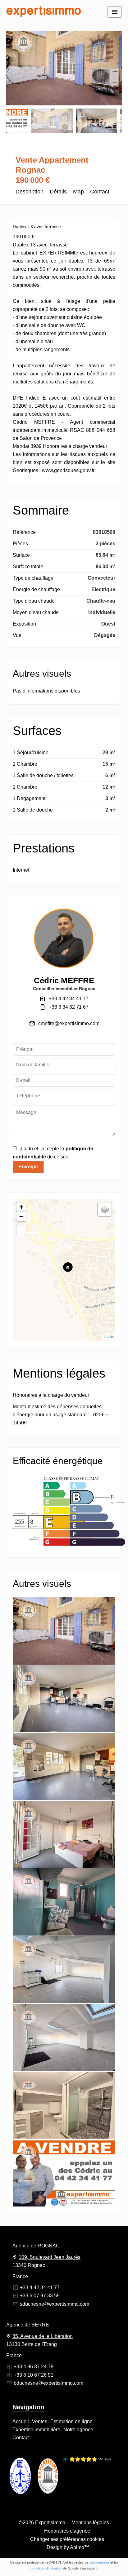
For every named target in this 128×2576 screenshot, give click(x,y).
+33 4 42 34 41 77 (69, 999)
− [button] (21, 1216)
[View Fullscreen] (21, 1230)
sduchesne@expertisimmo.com (55, 2304)
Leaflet (109, 1337)
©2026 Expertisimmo (42, 2523)
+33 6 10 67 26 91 (34, 2375)
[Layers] (105, 1209)
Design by (67, 2547)
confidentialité (99, 2562)
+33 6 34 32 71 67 (69, 1007)
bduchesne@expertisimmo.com (48, 2383)
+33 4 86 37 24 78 (34, 2367)
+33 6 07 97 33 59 (40, 2296)
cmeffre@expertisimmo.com (69, 1023)
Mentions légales (90, 2523)
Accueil (43, 12)
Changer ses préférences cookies (67, 2539)
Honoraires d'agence (67, 2531)
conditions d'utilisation (46, 2568)
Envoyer (28, 1167)
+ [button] (21, 1207)
